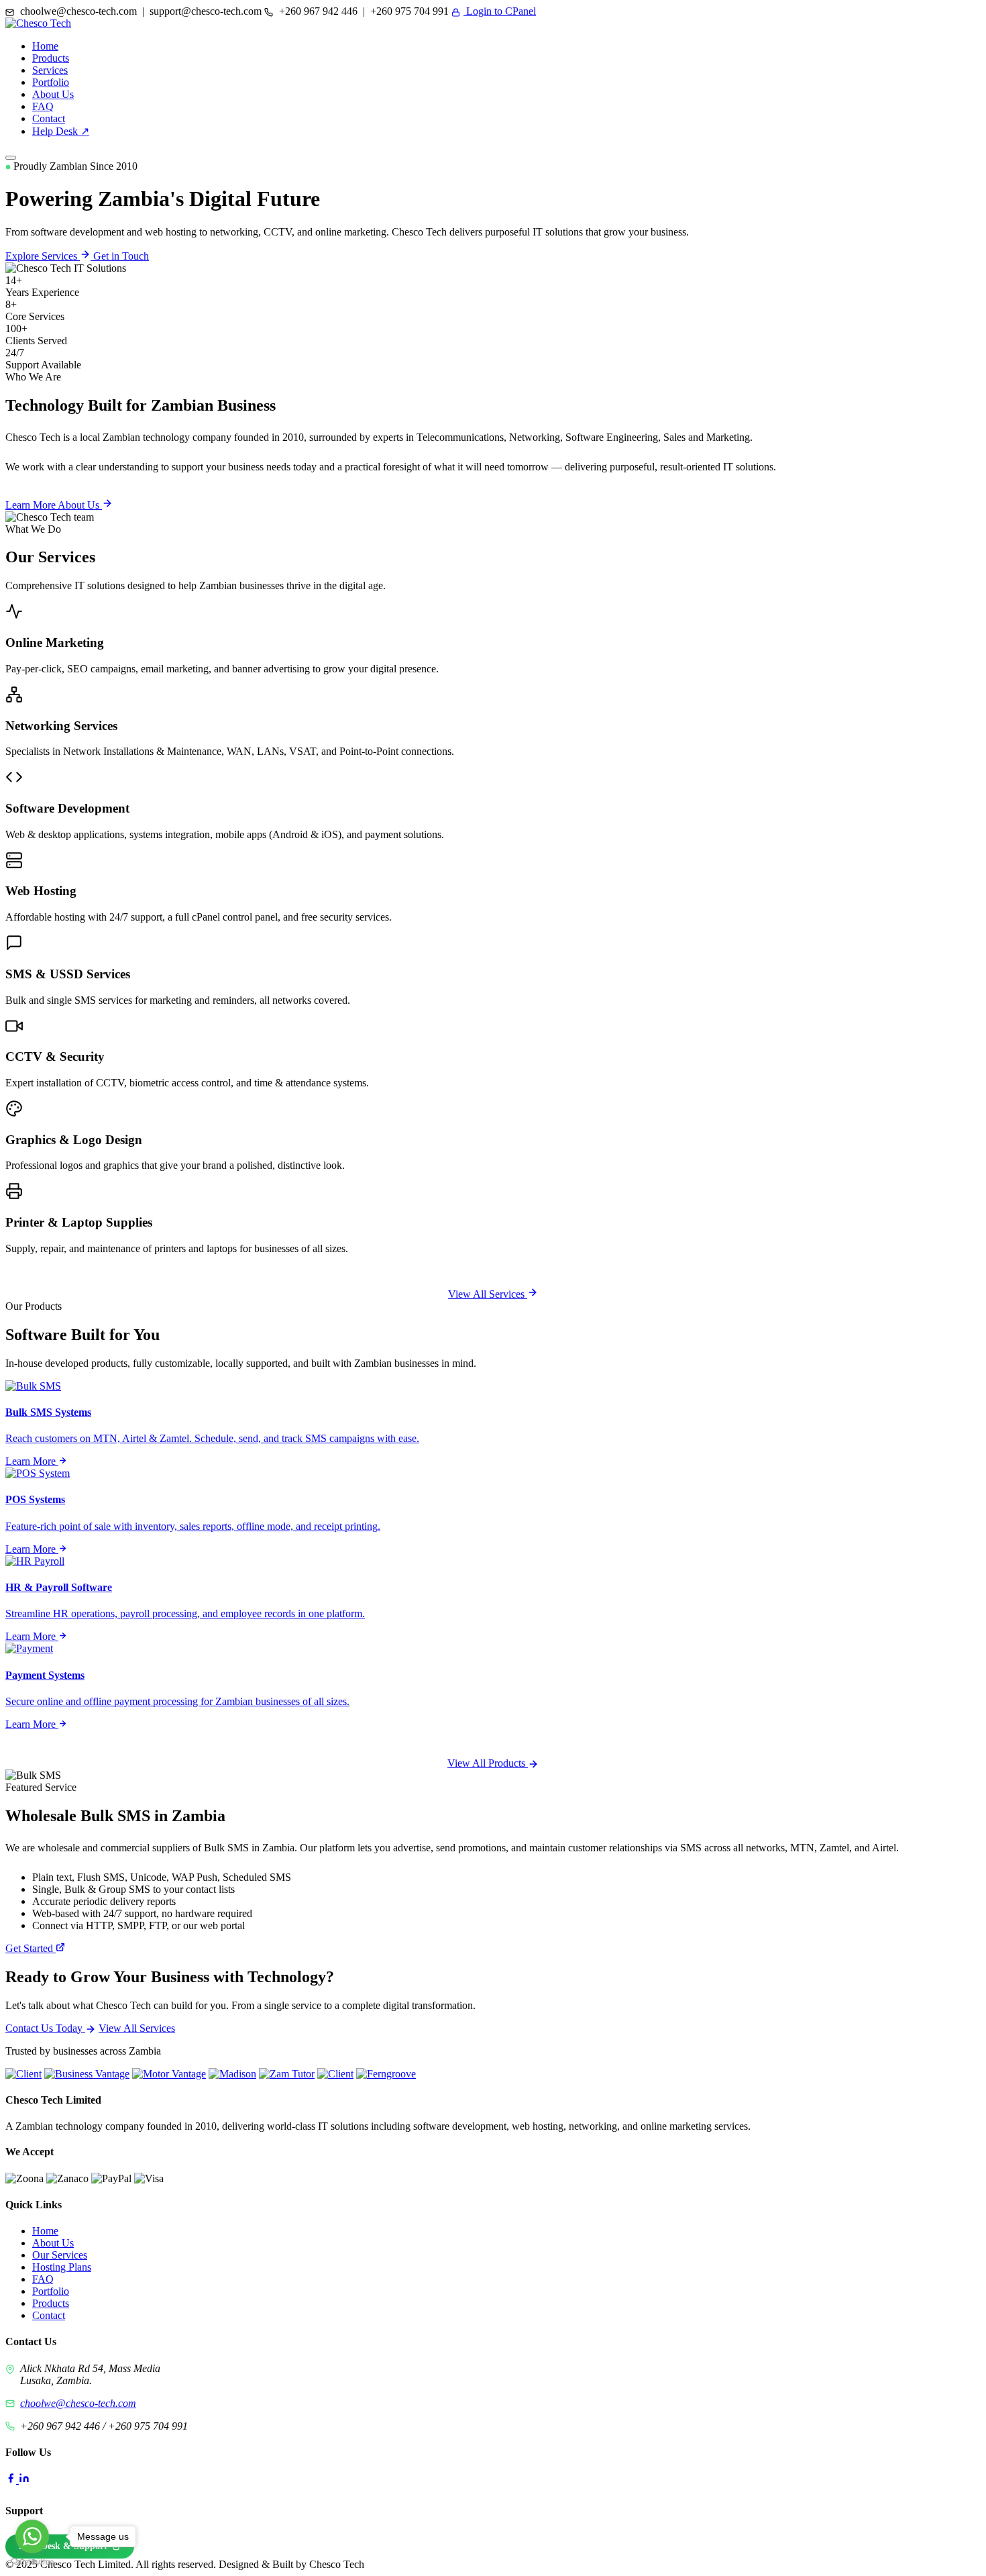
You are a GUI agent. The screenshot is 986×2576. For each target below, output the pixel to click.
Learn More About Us (54, 505)
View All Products (488, 1763)
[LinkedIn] (24, 2480)
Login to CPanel (500, 11)
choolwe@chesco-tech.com (78, 2403)
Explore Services (43, 256)
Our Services (60, 2255)
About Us (53, 94)
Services (50, 70)
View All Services (488, 1294)
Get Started (31, 1948)
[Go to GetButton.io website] (32, 2562)
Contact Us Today (45, 2028)
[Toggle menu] (11, 158)
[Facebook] (12, 2480)
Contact (49, 118)
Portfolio (51, 82)
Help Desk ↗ (61, 131)
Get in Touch (121, 256)
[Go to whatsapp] (32, 2536)
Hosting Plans (62, 2267)
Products (51, 58)
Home (45, 46)
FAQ (43, 106)
